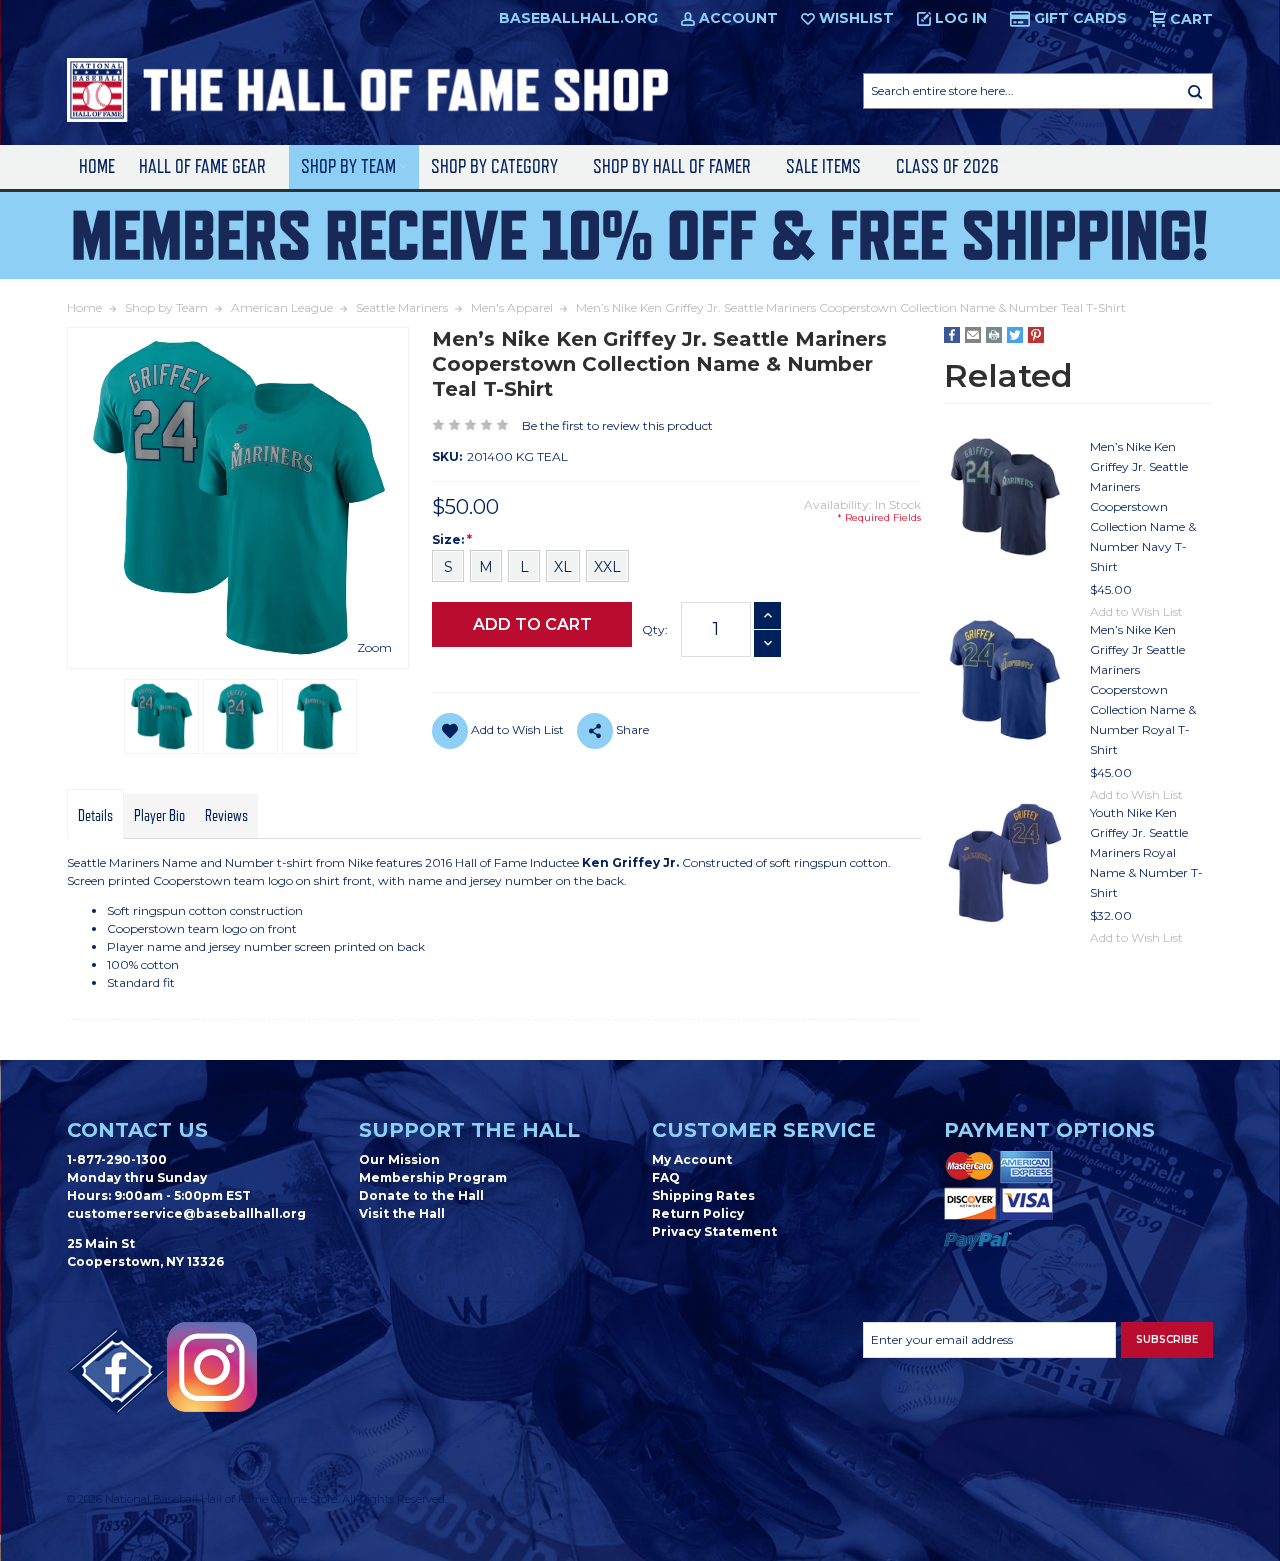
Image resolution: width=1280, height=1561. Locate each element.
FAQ (666, 1177)
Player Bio (159, 816)
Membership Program (433, 1177)
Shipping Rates (703, 1195)
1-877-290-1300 (117, 1159)
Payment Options (1049, 1130)
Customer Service (764, 1130)
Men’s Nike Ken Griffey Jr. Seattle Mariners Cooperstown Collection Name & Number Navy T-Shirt (1143, 506)
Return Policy (698, 1213)
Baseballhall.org (578, 18)
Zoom (374, 647)
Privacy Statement (714, 1231)
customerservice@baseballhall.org (186, 1213)
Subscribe (1167, 1339)
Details (95, 816)
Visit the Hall (402, 1213)
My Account (692, 1159)
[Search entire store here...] (1195, 91)
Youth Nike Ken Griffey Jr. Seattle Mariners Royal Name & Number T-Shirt (1146, 852)
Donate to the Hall (421, 1195)
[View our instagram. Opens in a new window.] (212, 1367)
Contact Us (137, 1130)
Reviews (226, 816)
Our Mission (399, 1159)
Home (97, 166)
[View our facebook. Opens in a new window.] (117, 1372)
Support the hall (469, 1130)
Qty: (655, 629)
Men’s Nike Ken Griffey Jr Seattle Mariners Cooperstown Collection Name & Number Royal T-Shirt (1143, 689)
